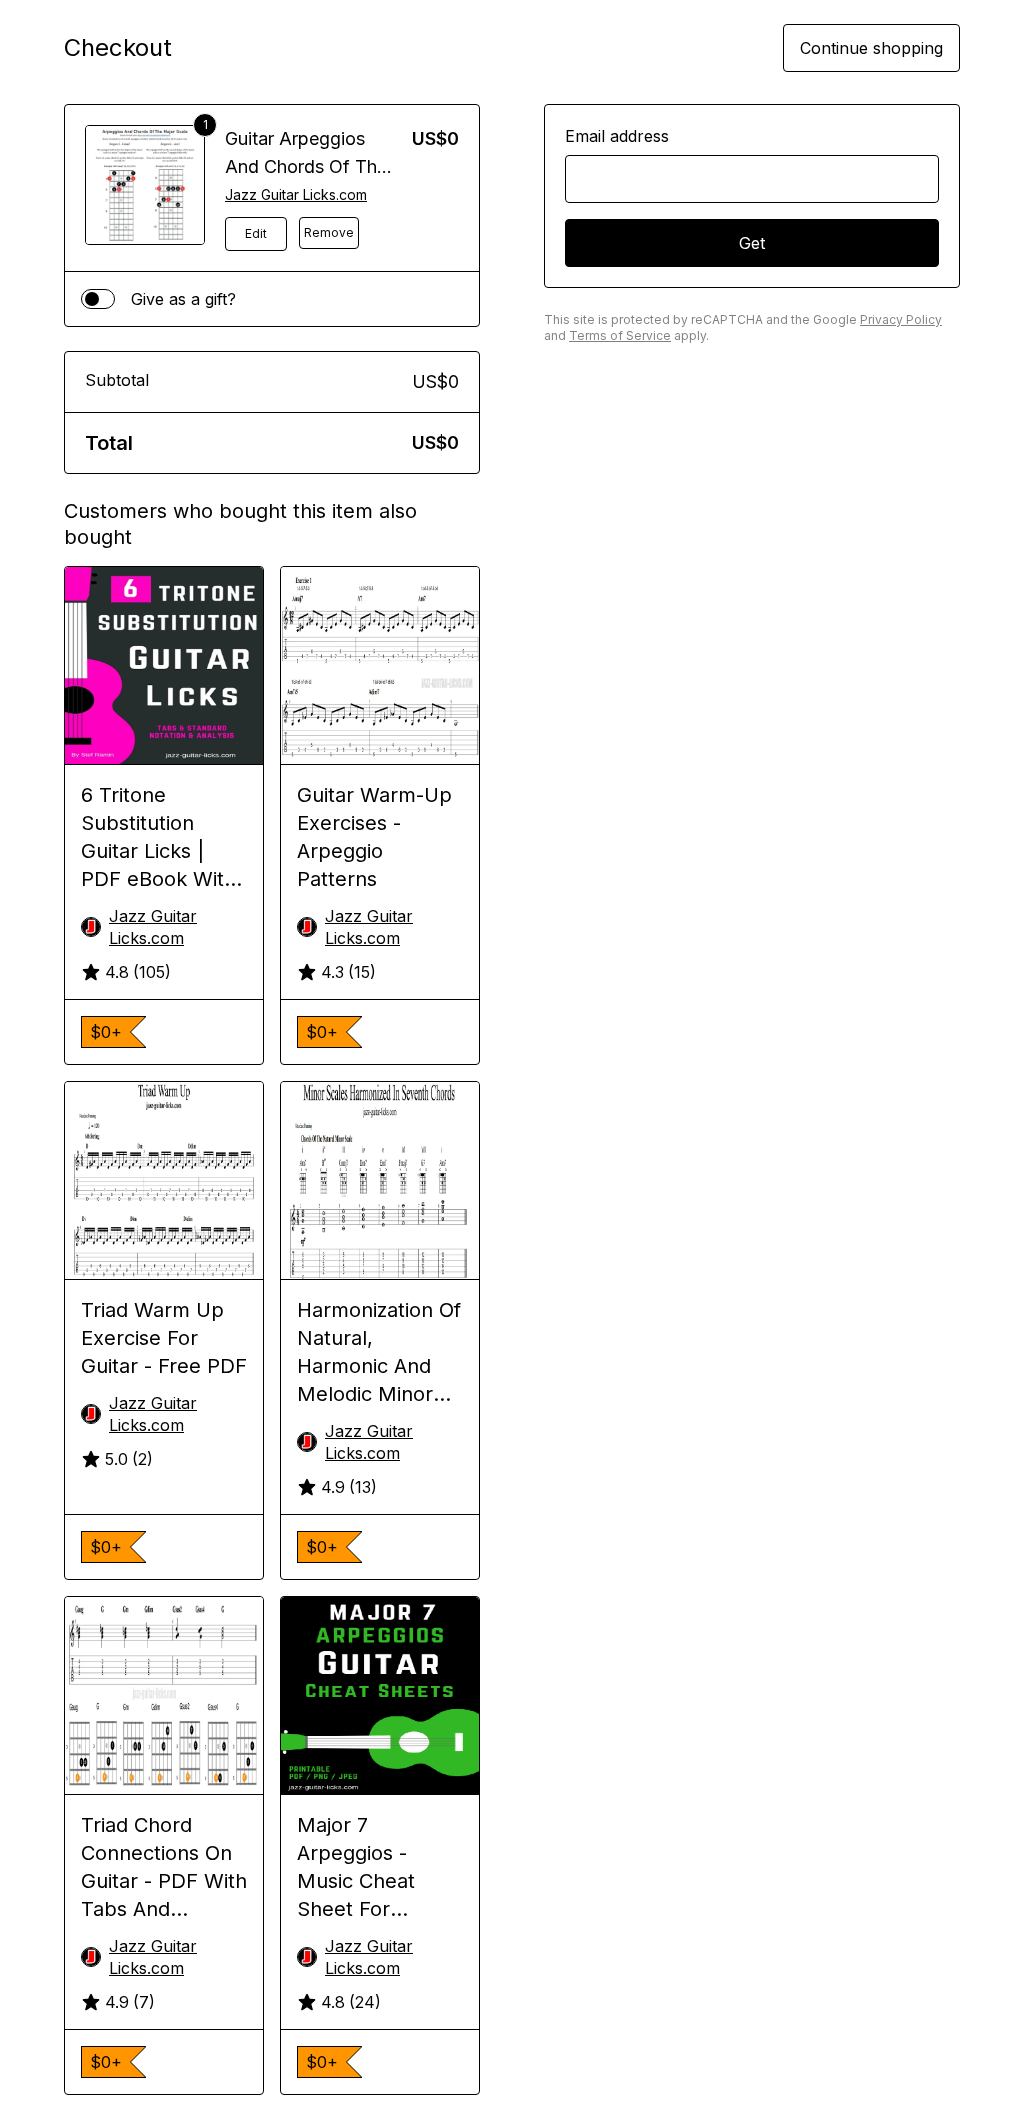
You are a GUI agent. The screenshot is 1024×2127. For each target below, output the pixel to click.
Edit (256, 233)
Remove (329, 232)
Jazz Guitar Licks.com (296, 194)
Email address (617, 136)
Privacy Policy (901, 319)
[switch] (98, 299)
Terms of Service (620, 335)
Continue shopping (871, 48)
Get (752, 243)
